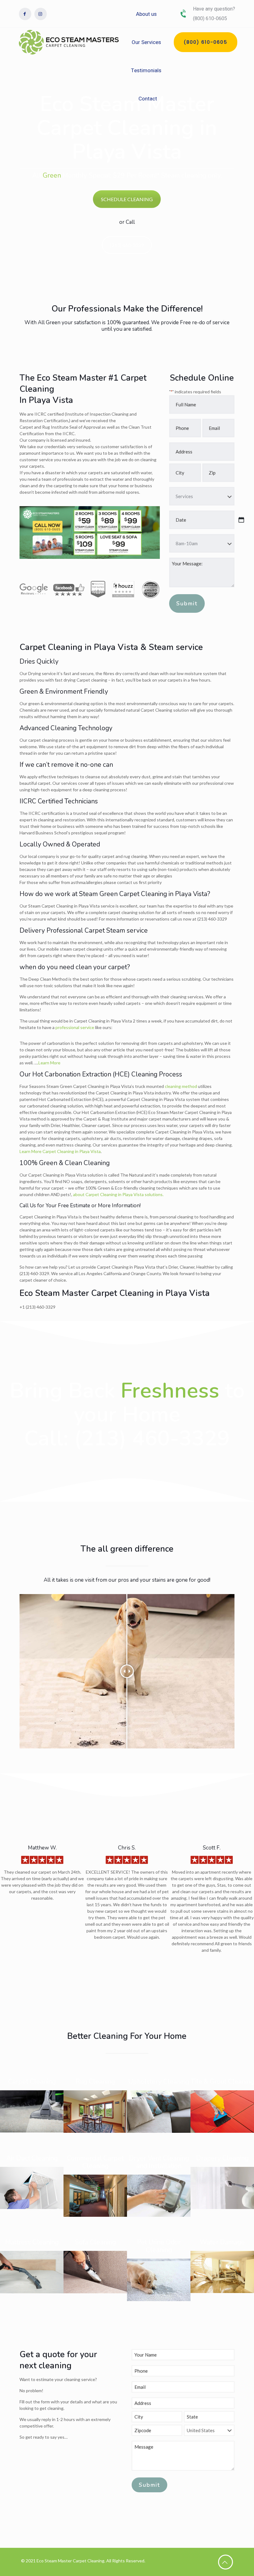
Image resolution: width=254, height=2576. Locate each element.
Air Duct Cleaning (32, 2158)
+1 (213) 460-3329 (37, 1307)
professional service (75, 1027)
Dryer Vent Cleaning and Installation (159, 2162)
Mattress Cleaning (32, 2242)
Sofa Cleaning (95, 2242)
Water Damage (222, 2242)
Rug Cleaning (95, 2082)
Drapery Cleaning (222, 2158)
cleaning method (181, 1086)
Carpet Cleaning (32, 2082)
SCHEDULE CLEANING (127, 199)
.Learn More (49, 1063)
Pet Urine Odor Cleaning (159, 2246)
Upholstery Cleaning (159, 2082)
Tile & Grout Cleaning (222, 2082)
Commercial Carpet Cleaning (95, 2162)
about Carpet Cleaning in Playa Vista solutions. (118, 1194)
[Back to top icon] (226, 2562)
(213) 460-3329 (127, 245)
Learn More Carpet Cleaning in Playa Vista (60, 1151)
